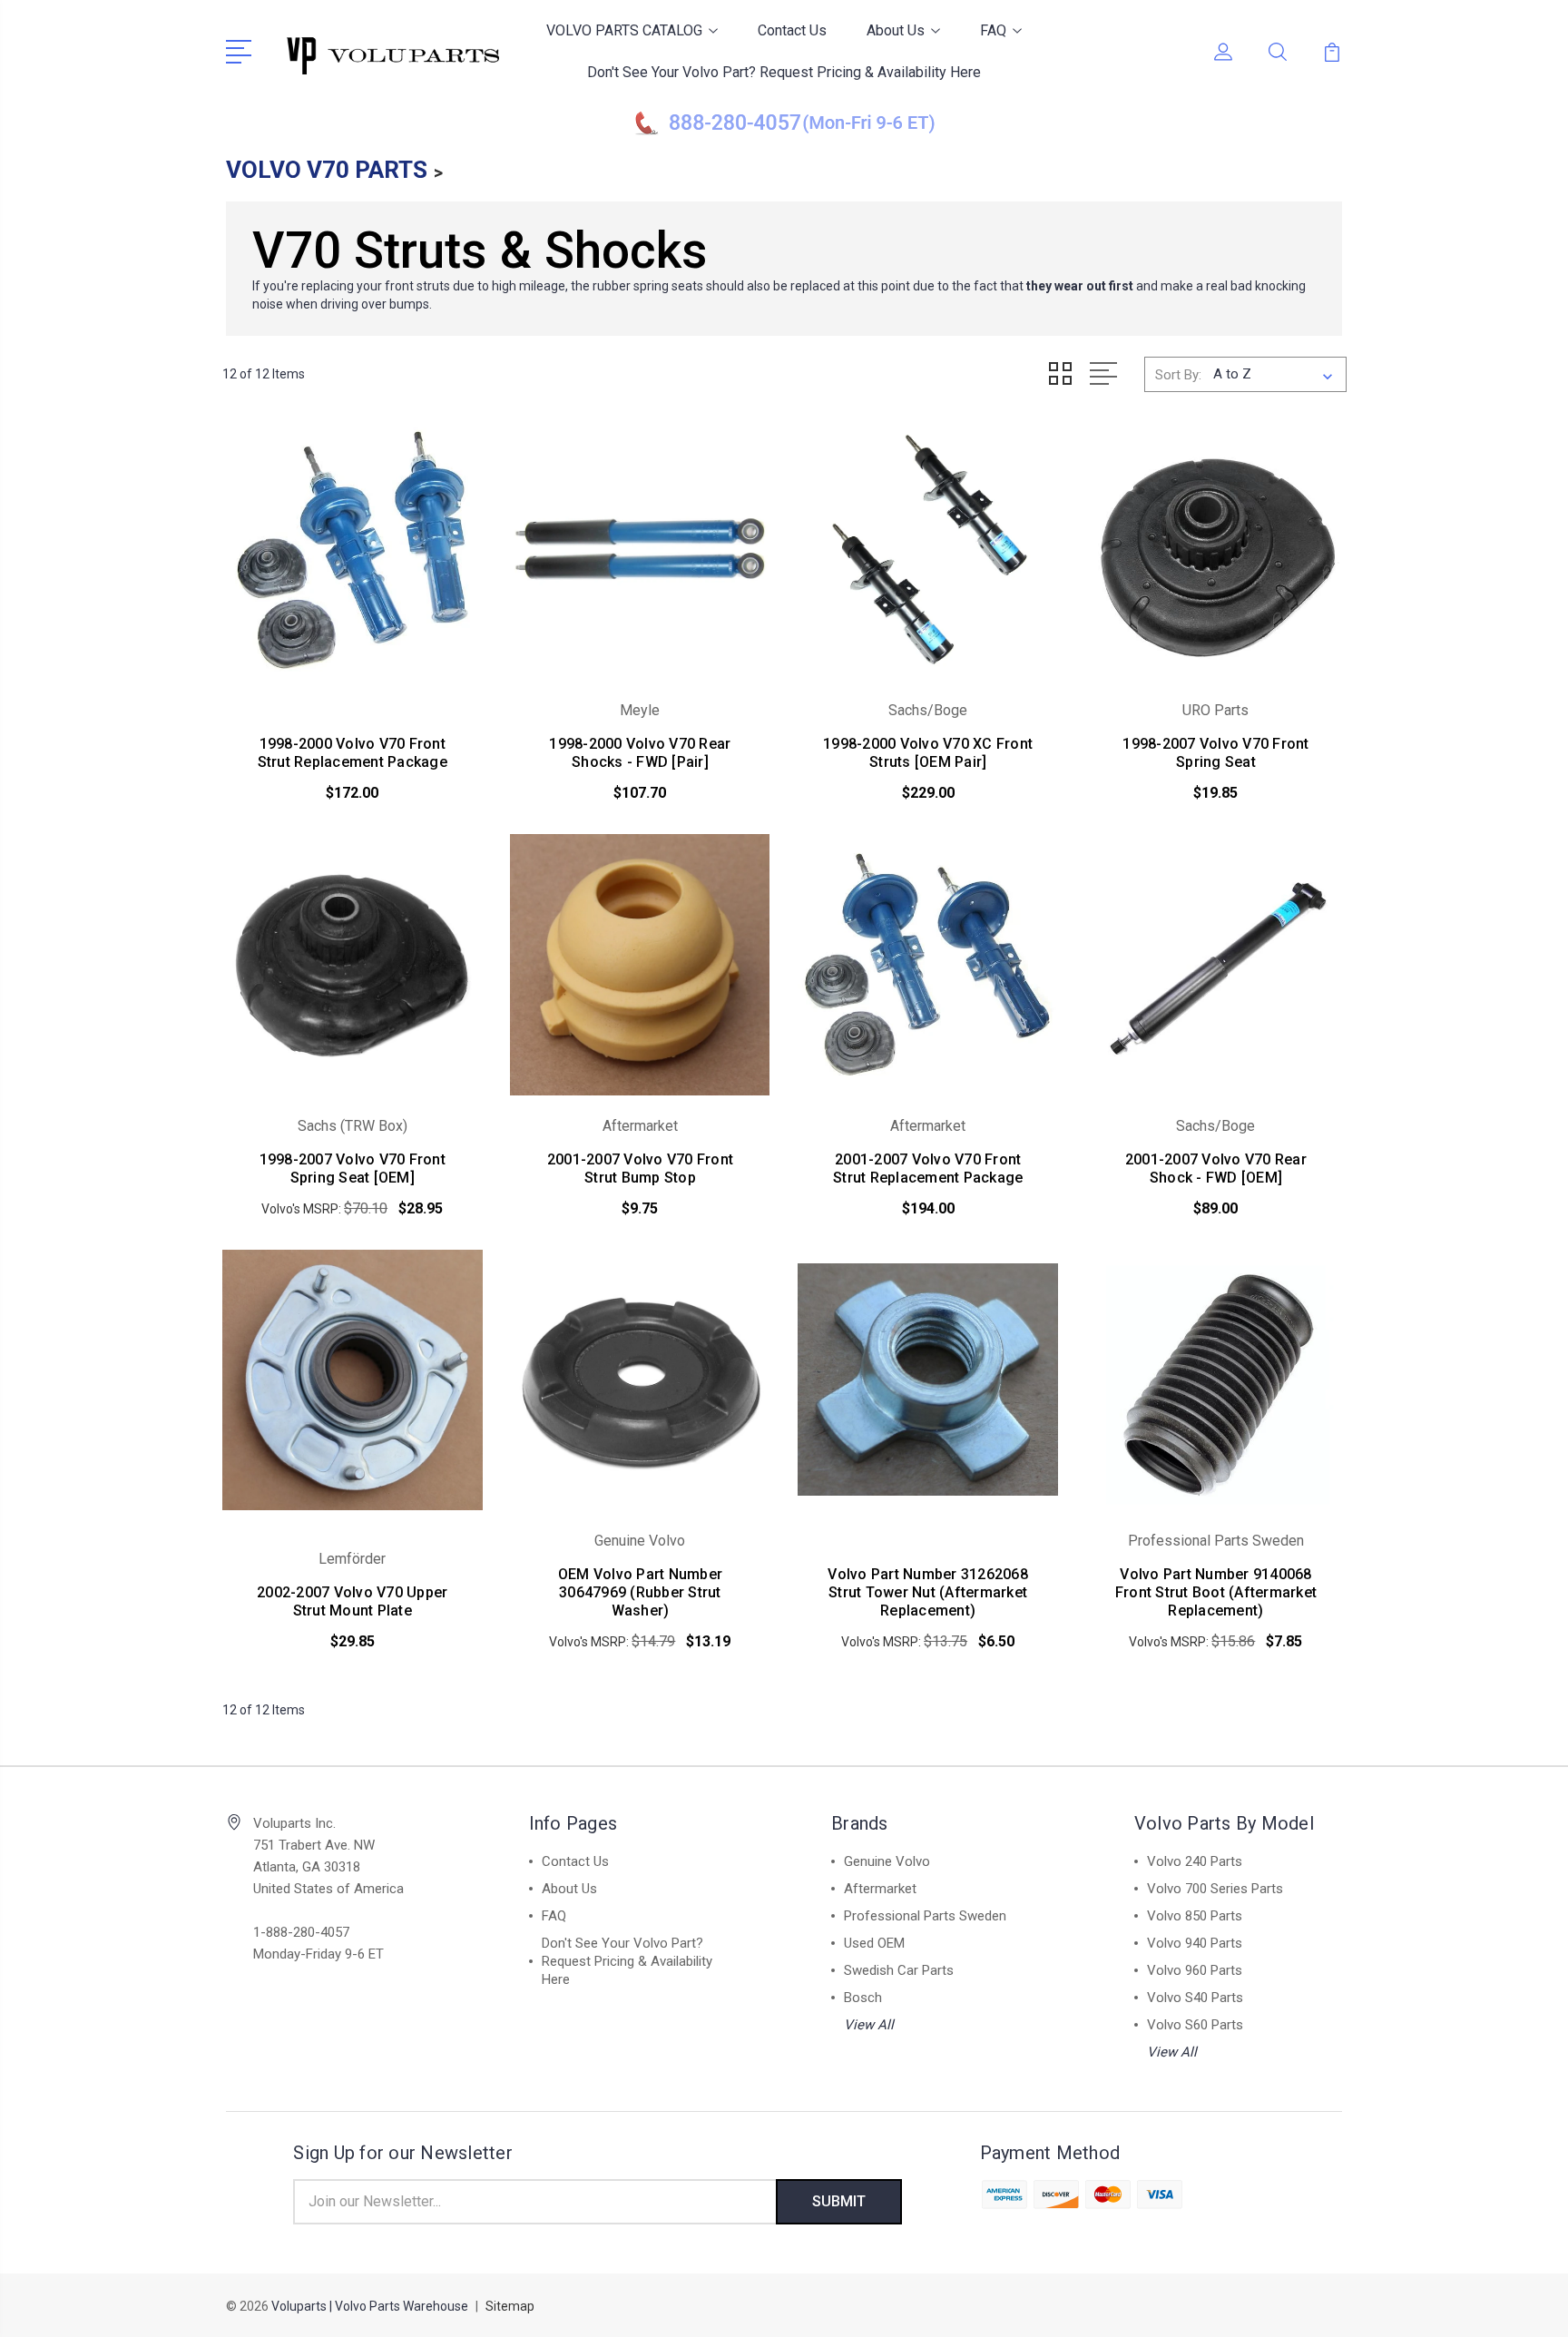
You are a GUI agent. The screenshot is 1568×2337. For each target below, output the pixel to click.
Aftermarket (880, 1889)
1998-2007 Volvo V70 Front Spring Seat (1215, 753)
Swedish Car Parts (899, 1970)
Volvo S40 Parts (1195, 1998)
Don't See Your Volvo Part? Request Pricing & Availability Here (784, 72)
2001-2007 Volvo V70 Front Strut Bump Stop (640, 1168)
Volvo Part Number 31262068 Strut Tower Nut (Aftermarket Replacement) (928, 1592)
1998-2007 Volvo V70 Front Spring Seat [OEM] (353, 1168)
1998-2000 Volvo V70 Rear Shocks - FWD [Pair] (640, 753)
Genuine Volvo (887, 1861)
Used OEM (874, 1943)
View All (869, 2025)
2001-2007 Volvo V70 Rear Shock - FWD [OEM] (1216, 1168)
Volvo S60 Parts (1195, 2025)
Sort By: (1178, 375)
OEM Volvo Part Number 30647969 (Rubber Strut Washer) (640, 1592)
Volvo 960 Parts (1195, 1970)
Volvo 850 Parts (1195, 1916)
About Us (896, 30)
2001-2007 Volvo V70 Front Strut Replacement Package (928, 1168)
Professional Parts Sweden (925, 1916)
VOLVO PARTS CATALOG (624, 30)
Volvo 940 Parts (1195, 1943)
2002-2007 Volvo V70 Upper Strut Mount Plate (352, 1601)
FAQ (993, 30)
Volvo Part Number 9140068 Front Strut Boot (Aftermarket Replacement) (1216, 1592)
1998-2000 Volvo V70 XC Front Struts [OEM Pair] (928, 753)
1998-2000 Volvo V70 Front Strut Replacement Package (353, 753)
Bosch (863, 1998)
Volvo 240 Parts (1195, 1861)
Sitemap (510, 2306)
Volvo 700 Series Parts (1215, 1889)
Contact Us (792, 30)
